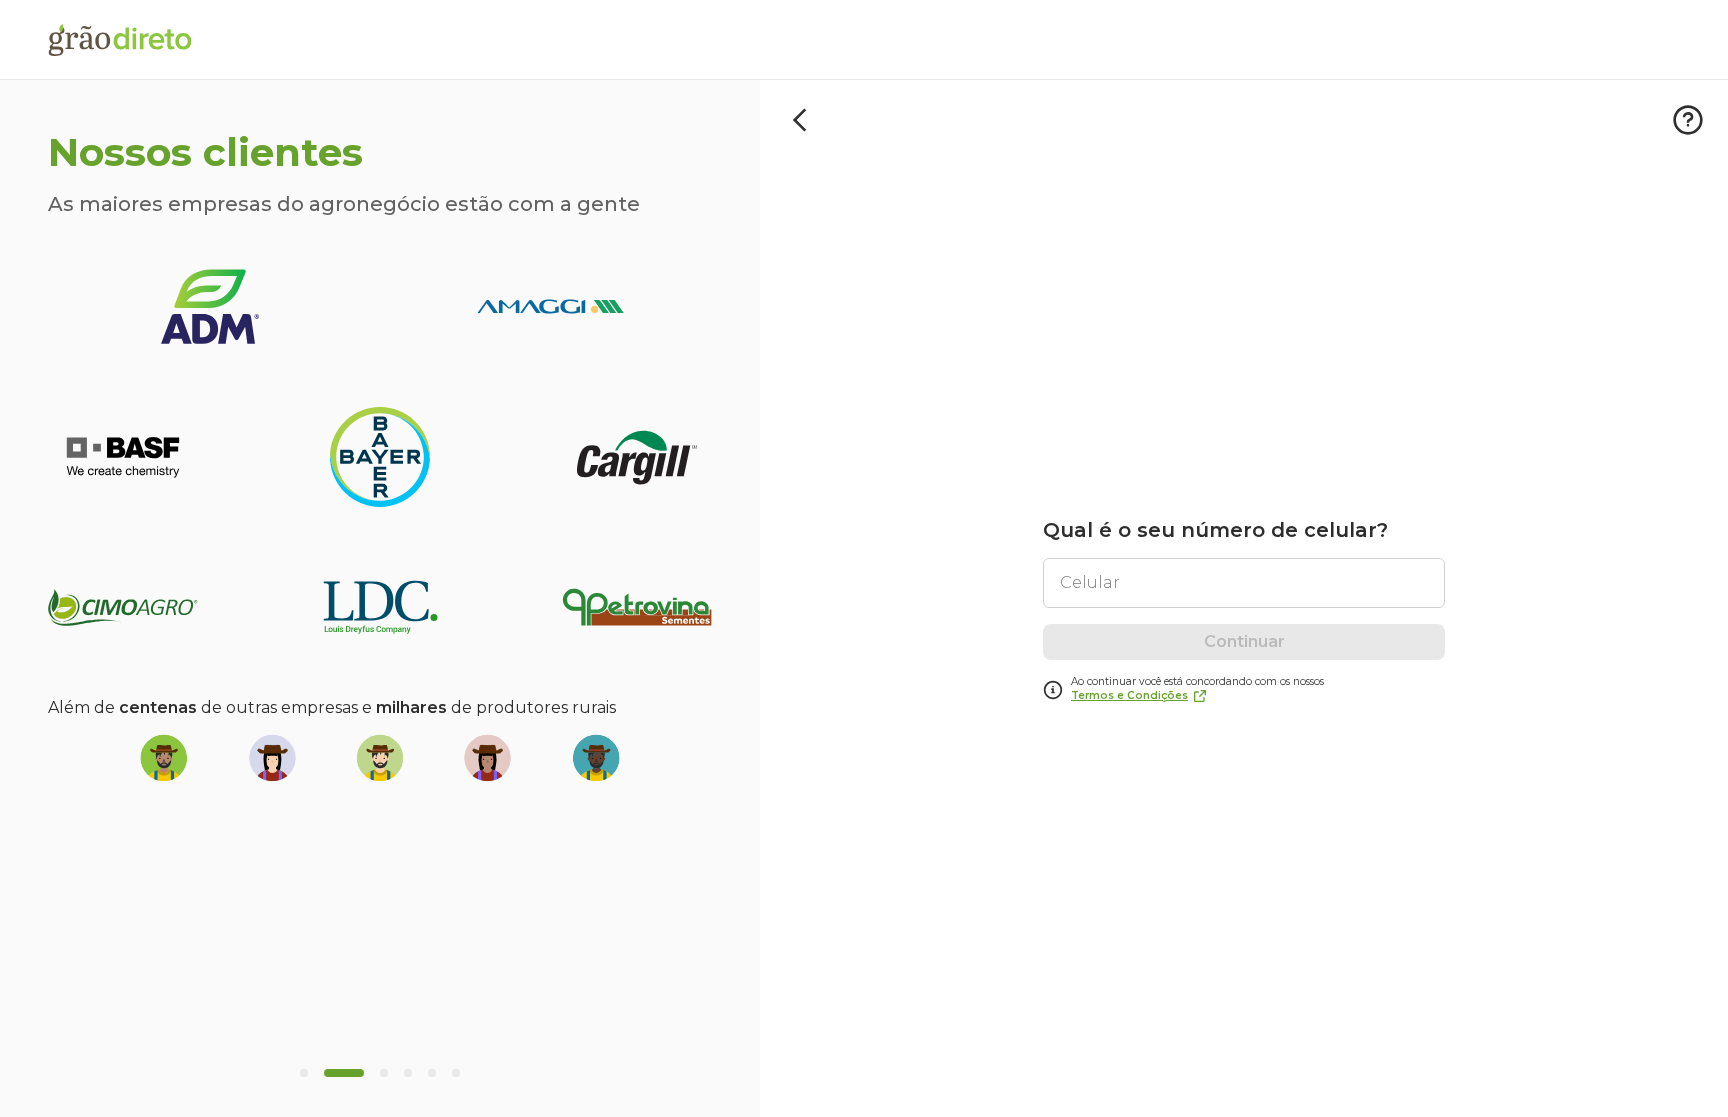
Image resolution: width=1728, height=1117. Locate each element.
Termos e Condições (1129, 695)
